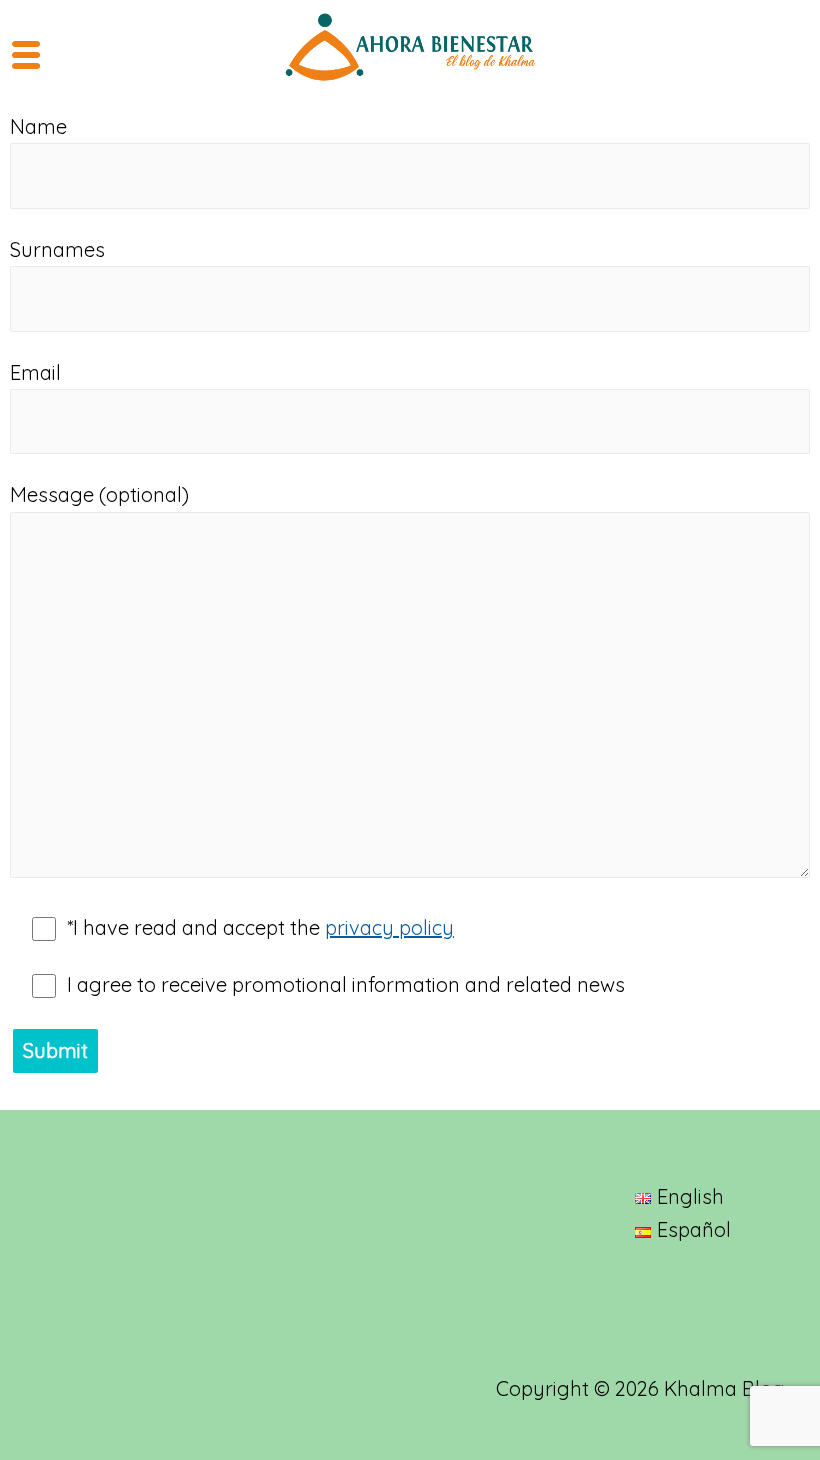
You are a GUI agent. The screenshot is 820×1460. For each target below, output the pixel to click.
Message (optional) (99, 494)
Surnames (57, 249)
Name (38, 126)
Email (35, 372)
